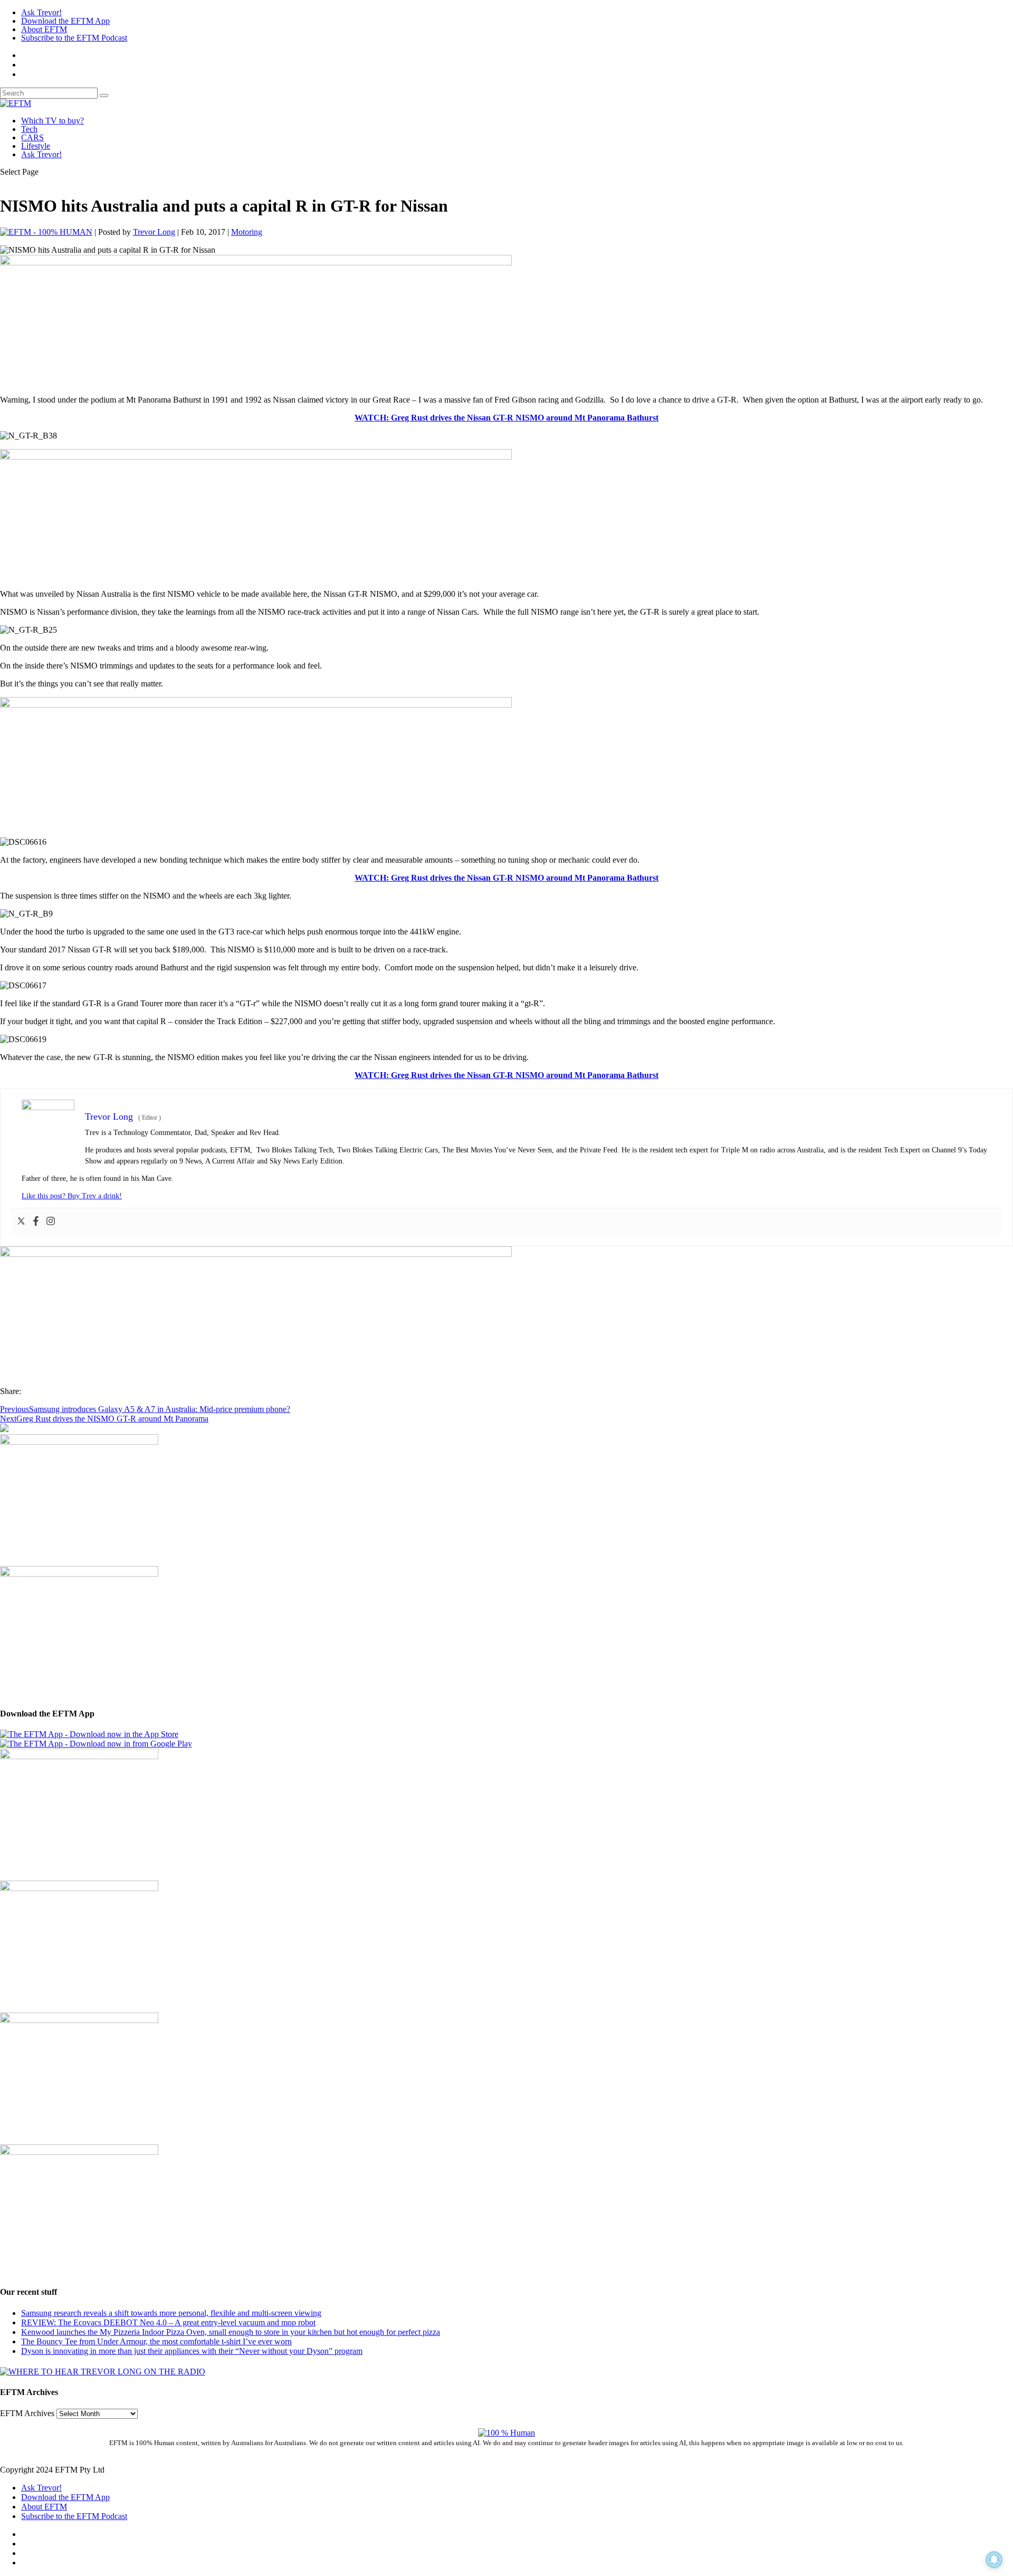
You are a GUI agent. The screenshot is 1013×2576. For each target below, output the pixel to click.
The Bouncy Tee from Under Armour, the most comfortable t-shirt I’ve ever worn (156, 2341)
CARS (32, 137)
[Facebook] (36, 1222)
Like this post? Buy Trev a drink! (72, 1196)
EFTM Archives (27, 2413)
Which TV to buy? (52, 121)
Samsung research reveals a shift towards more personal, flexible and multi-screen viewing (171, 2313)
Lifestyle (36, 146)
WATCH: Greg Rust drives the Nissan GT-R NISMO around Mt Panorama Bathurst (506, 418)
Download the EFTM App (65, 21)
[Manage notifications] (994, 2560)
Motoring (247, 232)
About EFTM (44, 29)
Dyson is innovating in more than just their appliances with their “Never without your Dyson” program (192, 2351)
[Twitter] (21, 1222)
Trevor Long (154, 232)
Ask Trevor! (41, 12)
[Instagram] (51, 1222)
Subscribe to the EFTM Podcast (74, 38)
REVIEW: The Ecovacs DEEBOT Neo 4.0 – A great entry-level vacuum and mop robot (168, 2322)
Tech (29, 129)
